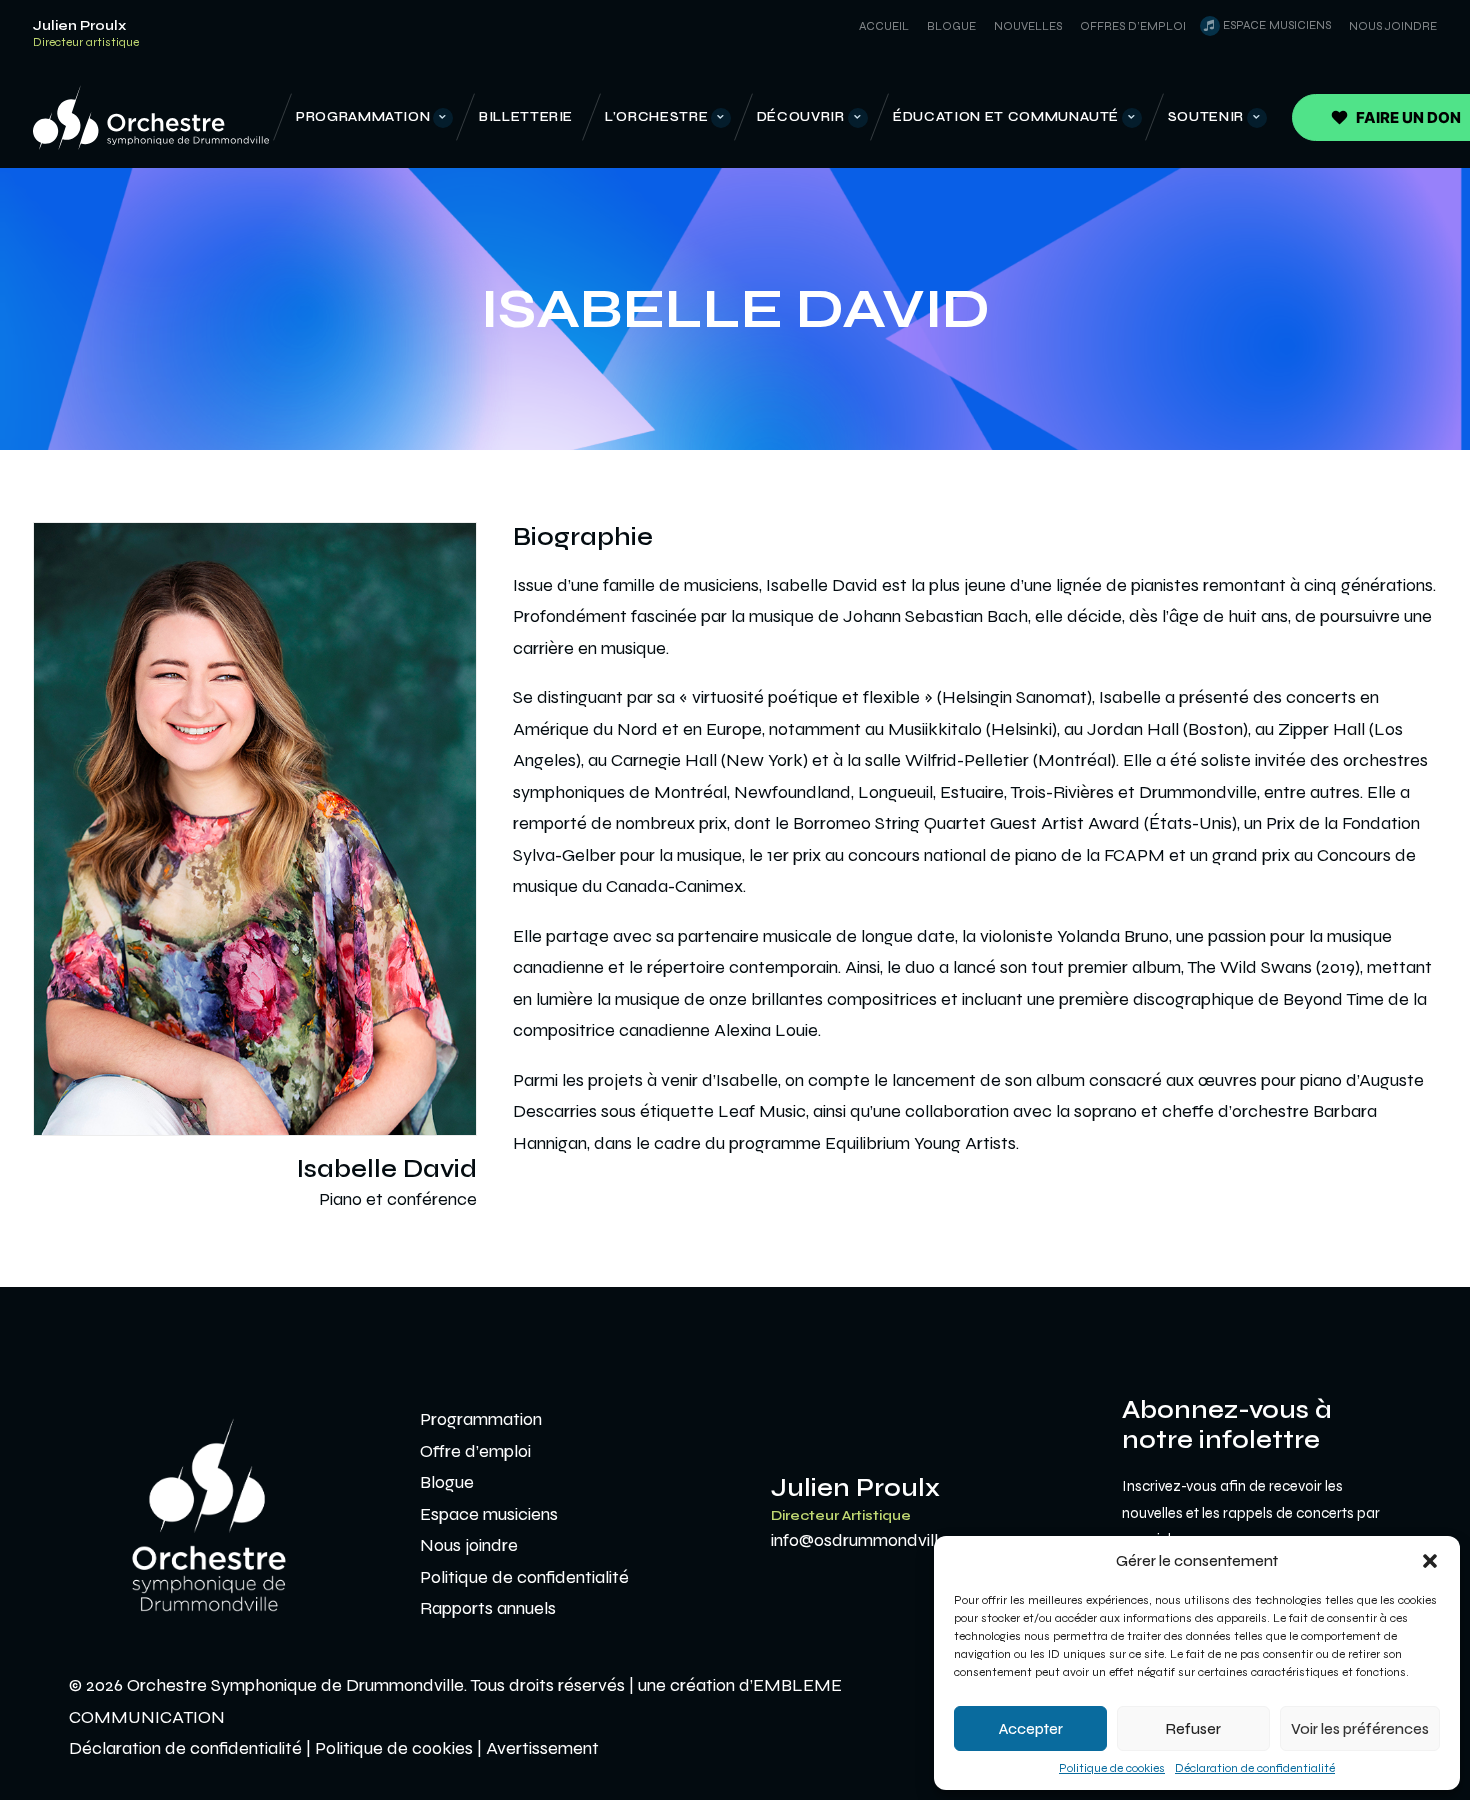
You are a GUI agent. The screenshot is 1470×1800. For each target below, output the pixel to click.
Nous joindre (1393, 26)
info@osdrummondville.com (878, 1540)
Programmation (363, 117)
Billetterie (526, 117)
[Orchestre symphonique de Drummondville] (151, 117)
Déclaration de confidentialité (1255, 1768)
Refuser (1193, 1729)
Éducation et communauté (1006, 117)
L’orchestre (656, 117)
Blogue (951, 26)
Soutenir (1206, 117)
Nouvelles (1028, 26)
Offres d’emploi (1133, 26)
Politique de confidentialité (524, 1577)
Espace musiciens (1277, 25)
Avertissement (542, 1748)
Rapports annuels (488, 1608)
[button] (1430, 1561)
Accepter (1031, 1729)
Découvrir (801, 117)
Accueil (884, 26)
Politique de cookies (1112, 1768)
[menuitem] (880, 26)
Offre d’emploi (475, 1451)
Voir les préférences (1360, 1729)
